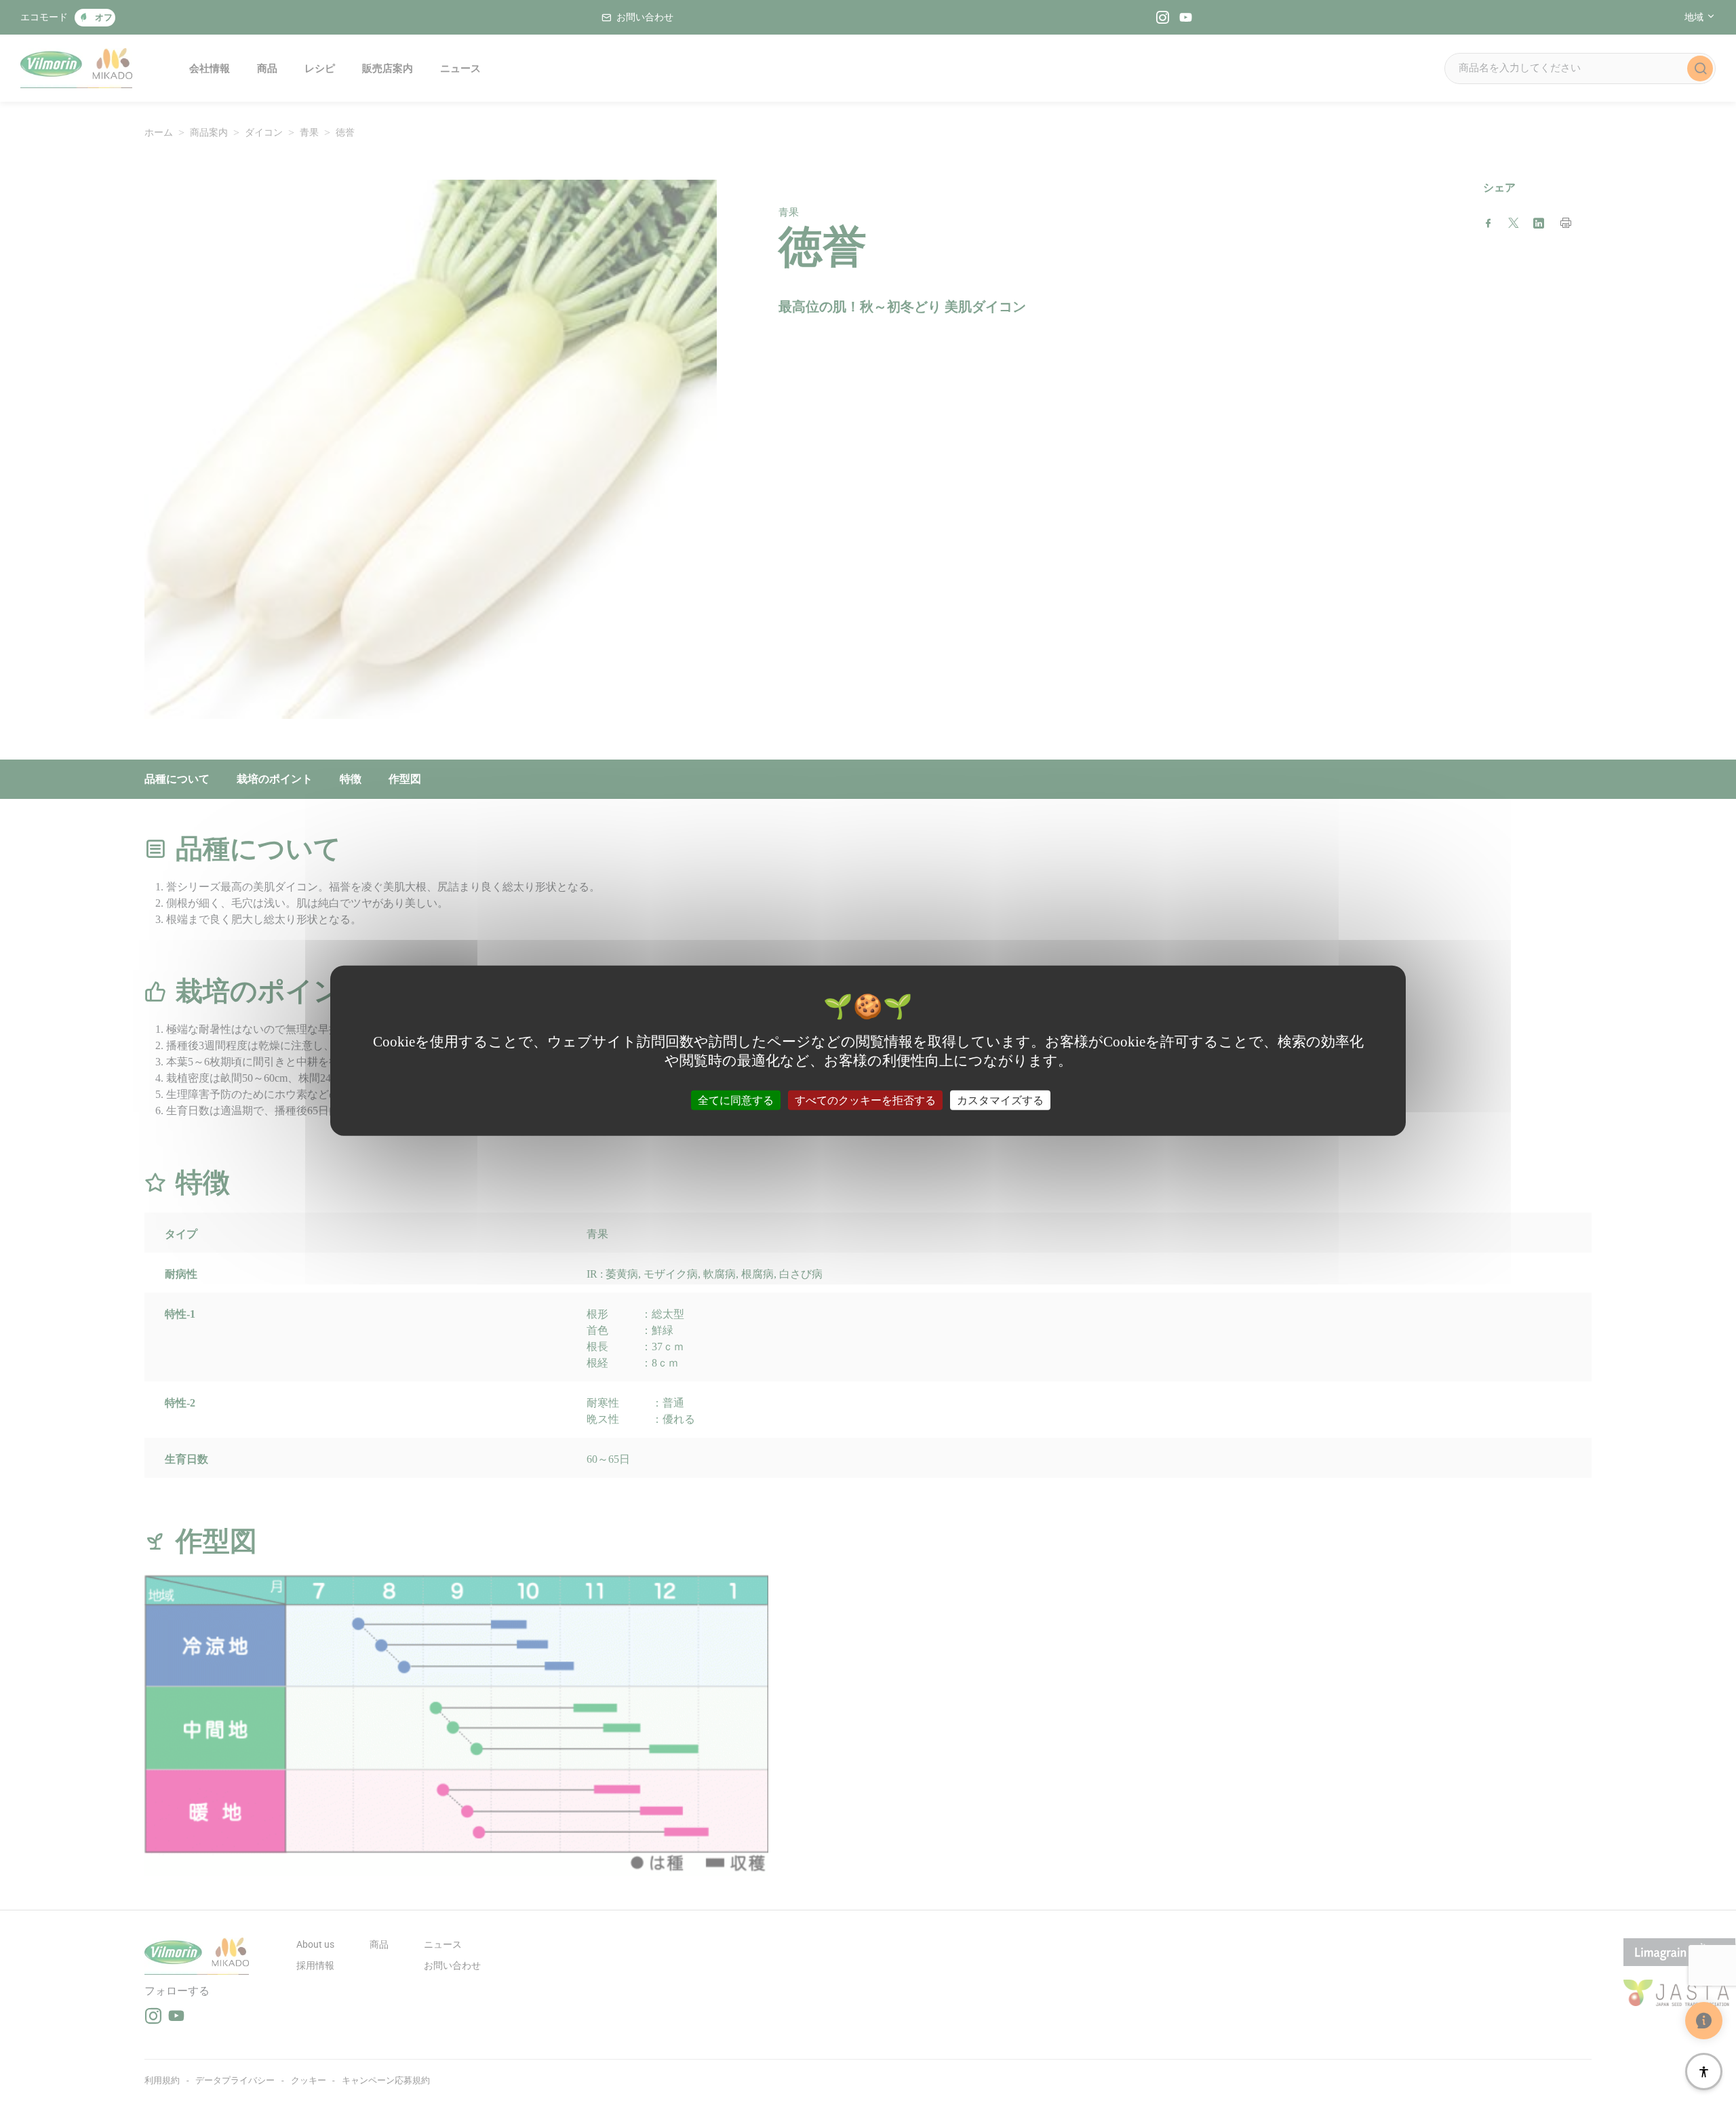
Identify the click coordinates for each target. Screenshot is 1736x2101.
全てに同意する (736, 1100)
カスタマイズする (1000, 1100)
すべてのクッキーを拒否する (865, 1100)
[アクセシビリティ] (1704, 2071)
